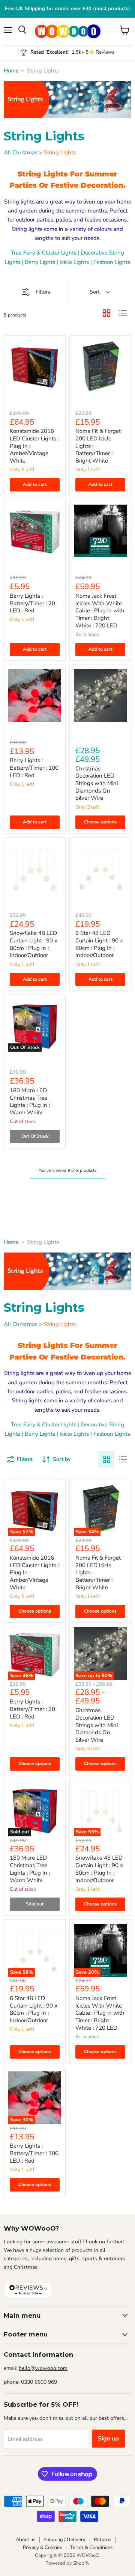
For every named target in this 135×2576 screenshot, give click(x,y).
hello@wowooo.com (43, 2368)
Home (11, 71)
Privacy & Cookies (42, 2547)
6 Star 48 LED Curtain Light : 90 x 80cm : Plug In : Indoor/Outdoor (99, 944)
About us (25, 2540)
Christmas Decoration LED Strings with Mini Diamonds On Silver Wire (97, 783)
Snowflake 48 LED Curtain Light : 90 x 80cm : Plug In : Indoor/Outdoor (34, 944)
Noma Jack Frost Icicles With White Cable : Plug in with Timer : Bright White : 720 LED (100, 611)
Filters (43, 292)
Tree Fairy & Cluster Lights (44, 253)
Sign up (108, 2439)
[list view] (123, 313)
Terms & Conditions (91, 2547)
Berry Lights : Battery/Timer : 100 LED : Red (34, 768)
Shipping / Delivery (64, 2540)
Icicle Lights (74, 262)
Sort (95, 292)
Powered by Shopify (67, 2563)
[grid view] (106, 313)
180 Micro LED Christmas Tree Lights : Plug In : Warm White (30, 1101)
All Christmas (21, 152)
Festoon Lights (112, 262)
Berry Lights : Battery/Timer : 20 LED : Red (32, 603)
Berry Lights (40, 262)
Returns (102, 2540)
